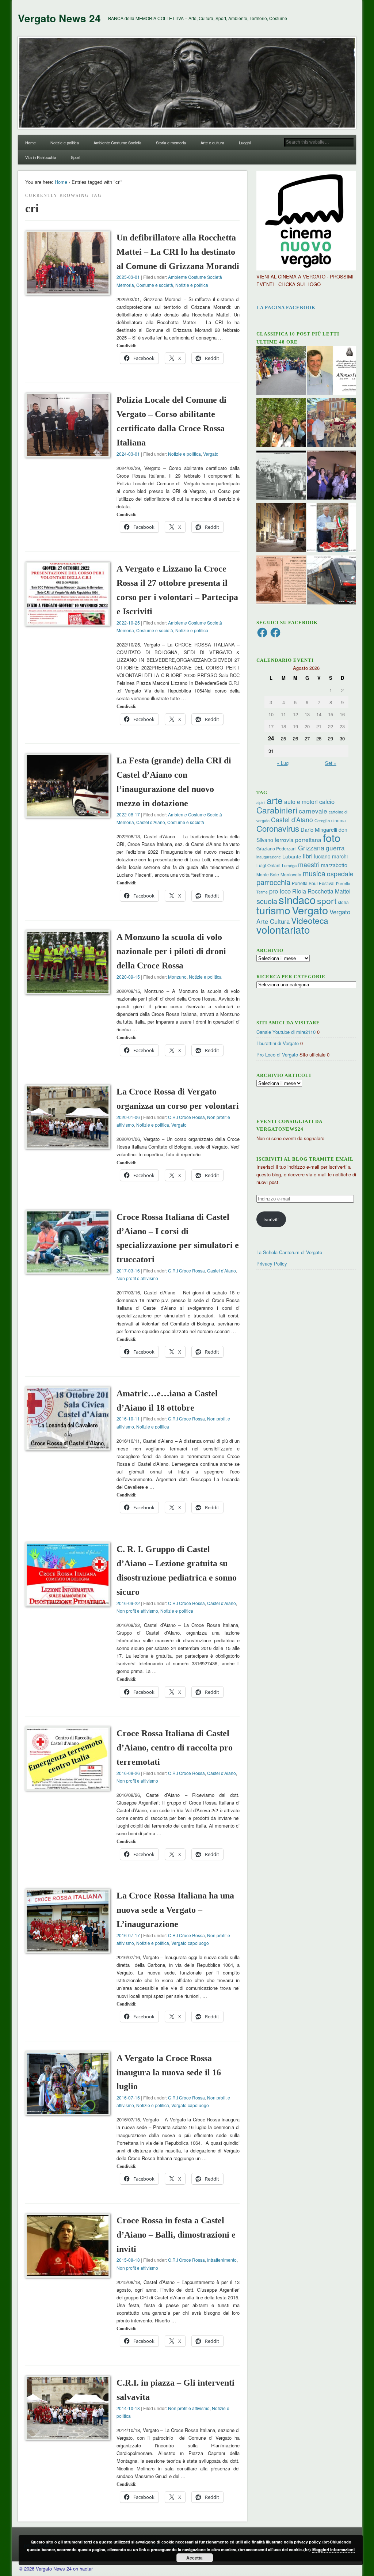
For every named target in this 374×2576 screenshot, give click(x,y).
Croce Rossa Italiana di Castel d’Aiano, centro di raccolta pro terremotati (175, 1748)
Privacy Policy (272, 1264)
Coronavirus (278, 828)
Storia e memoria (171, 143)
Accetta (194, 2558)
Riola (299, 891)
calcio (327, 801)
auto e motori (301, 801)
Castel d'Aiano (151, 822)
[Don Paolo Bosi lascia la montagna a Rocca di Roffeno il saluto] (332, 476)
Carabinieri (277, 810)
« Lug (283, 763)
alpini (261, 802)
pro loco (280, 891)
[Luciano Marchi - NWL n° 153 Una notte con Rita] (281, 528)
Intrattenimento (222, 2260)
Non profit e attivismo (137, 1278)
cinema (339, 820)
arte (275, 800)
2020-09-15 (128, 977)
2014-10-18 (128, 2408)
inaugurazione (269, 857)
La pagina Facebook (286, 308)
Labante (292, 856)
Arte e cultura (212, 143)
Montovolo (291, 874)
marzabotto (334, 865)
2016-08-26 (128, 1773)
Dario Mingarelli (319, 829)
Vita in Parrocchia (41, 157)
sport (327, 901)
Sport (76, 157)
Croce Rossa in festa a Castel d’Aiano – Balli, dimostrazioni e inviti (176, 2235)
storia (343, 902)
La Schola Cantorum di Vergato (289, 1252)
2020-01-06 (128, 1117)
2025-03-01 (128, 277)
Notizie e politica (65, 143)
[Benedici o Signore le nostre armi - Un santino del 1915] (281, 581)
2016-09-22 (128, 1603)
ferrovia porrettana (298, 839)
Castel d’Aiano (292, 820)
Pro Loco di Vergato (277, 1054)
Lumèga (289, 865)
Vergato (211, 454)
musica (314, 873)
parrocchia (273, 882)
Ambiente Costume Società (117, 143)
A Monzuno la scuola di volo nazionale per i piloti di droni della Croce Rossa (171, 951)
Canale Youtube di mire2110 (286, 1032)
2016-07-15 (128, 2097)
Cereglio (322, 820)
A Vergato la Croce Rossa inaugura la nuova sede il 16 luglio (169, 2072)
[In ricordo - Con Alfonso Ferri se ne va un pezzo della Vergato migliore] (332, 371)
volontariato (283, 929)
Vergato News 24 (59, 18)
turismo (273, 910)
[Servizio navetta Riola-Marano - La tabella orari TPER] (332, 581)
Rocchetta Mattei (329, 891)
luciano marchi (331, 856)
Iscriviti (271, 1219)
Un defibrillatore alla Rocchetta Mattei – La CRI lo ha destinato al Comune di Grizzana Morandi (178, 252)
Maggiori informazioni (333, 2550)
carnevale (313, 811)
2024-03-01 (128, 454)
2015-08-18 (128, 2260)
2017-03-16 (128, 1270)
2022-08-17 (128, 814)
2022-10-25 (128, 623)
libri (308, 856)
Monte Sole (268, 874)
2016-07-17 (128, 1935)
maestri (309, 864)
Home (30, 143)
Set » (331, 763)
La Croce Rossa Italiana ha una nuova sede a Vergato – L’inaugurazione (175, 1910)
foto (332, 837)
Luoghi (245, 143)
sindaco (297, 899)
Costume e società (155, 285)
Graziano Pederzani (276, 848)
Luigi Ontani (268, 865)
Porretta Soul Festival (313, 883)
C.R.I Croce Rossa (186, 1117)
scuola (267, 901)
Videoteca (310, 920)
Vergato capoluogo (190, 1943)
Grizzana (311, 847)
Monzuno (177, 977)
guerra (335, 848)
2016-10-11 (128, 1418)
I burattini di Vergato (278, 1043)
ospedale (340, 874)
